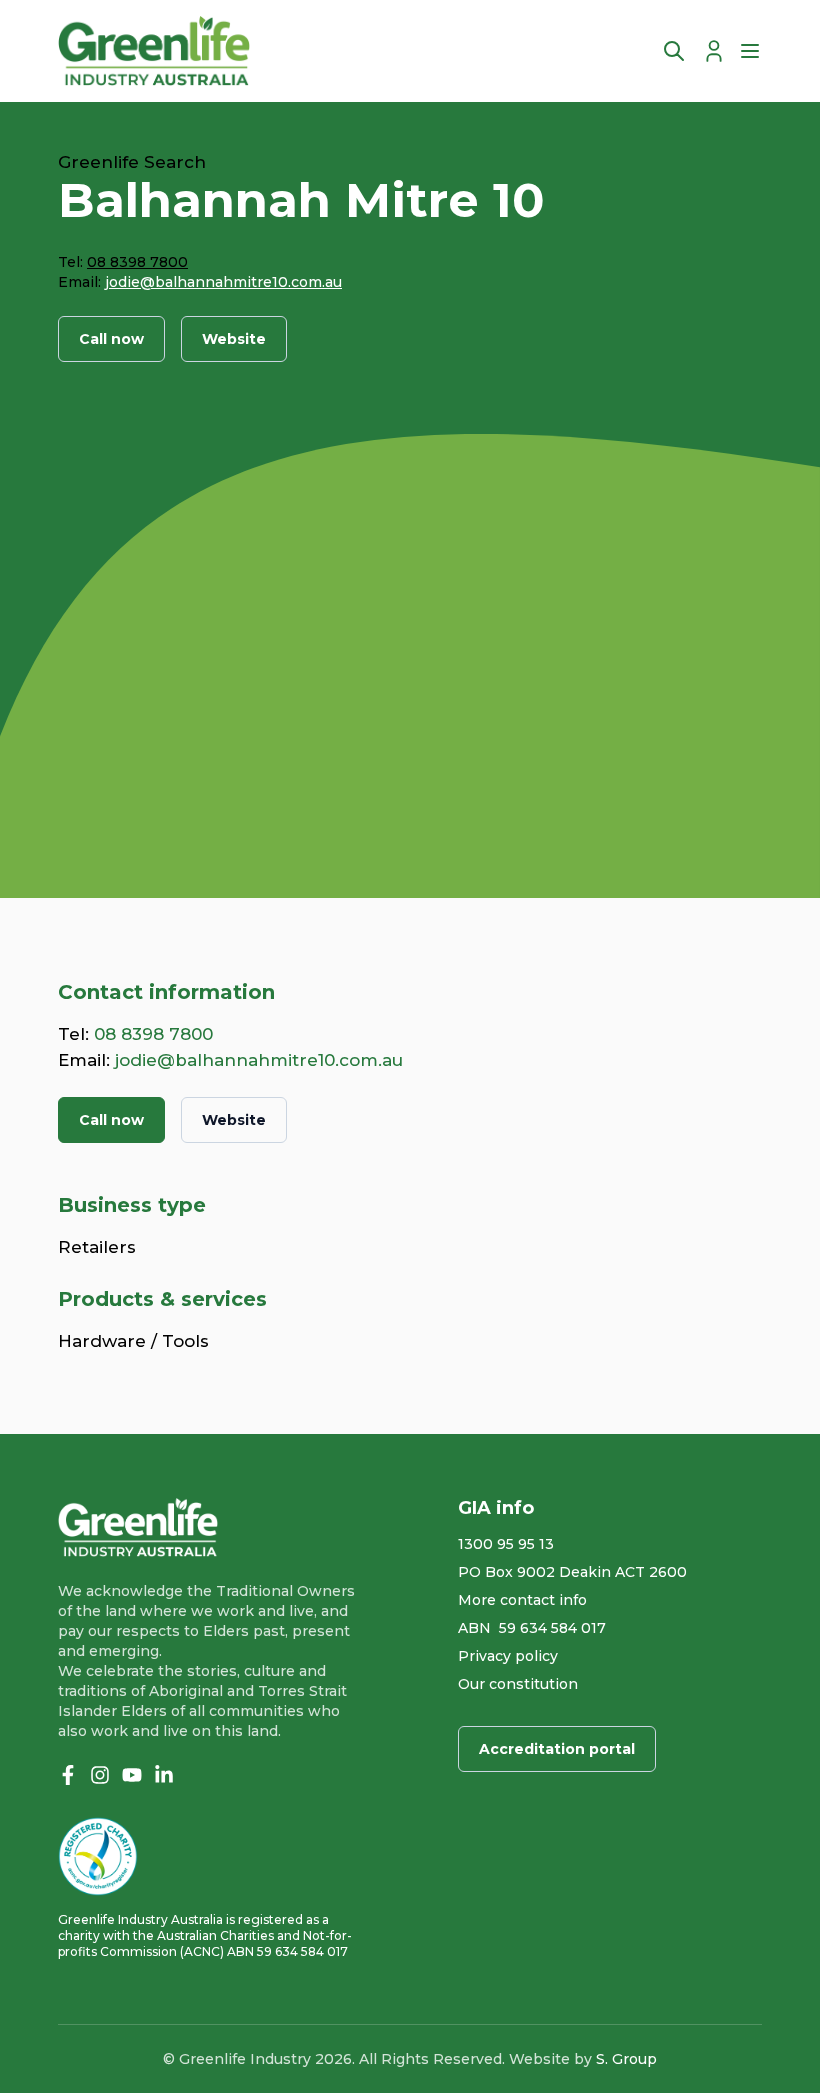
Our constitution (518, 1684)
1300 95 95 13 (506, 1544)
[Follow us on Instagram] (100, 1775)
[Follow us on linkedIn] (164, 1775)
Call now (111, 339)
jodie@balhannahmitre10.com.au (223, 282)
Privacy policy (508, 1656)
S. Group (626, 2059)
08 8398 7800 (137, 262)
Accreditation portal (557, 1749)
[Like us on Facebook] (68, 1775)
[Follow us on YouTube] (132, 1775)
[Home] (154, 51)
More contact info (522, 1600)
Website (234, 339)
